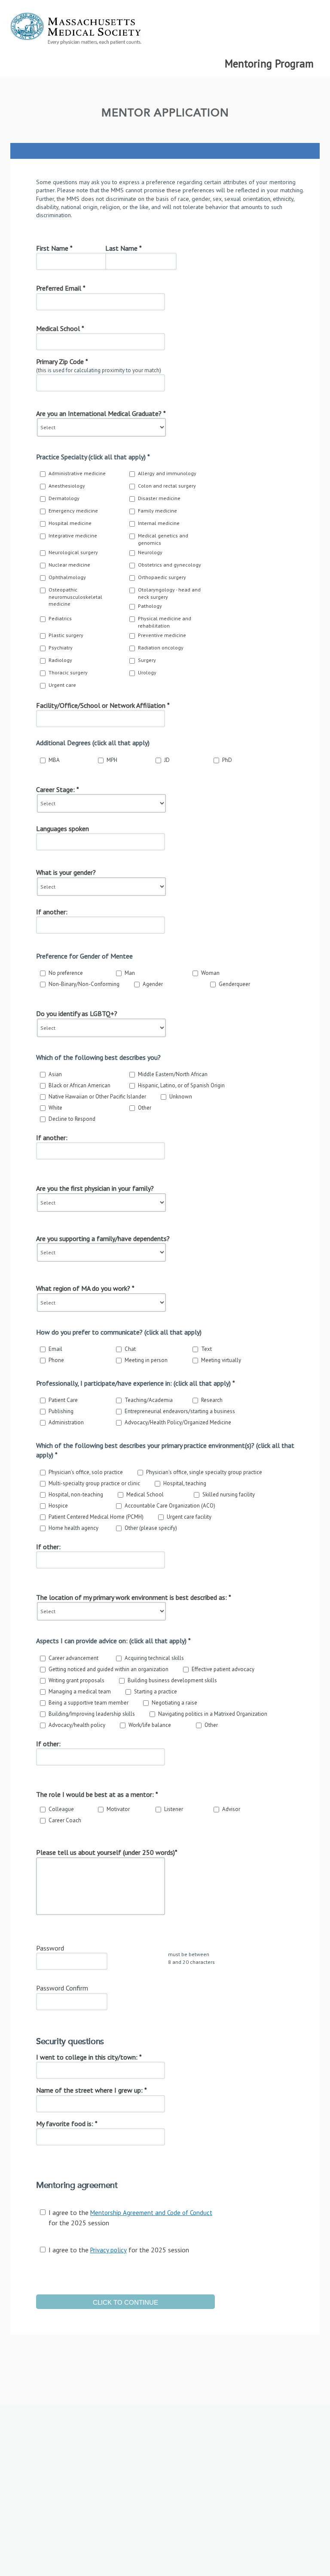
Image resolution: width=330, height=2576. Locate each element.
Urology (147, 672)
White (55, 1108)
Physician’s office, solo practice (86, 1472)
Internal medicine (159, 523)
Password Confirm (62, 1988)
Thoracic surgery (68, 672)
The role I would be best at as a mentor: (97, 1794)
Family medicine (157, 511)
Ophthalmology (67, 577)
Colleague (61, 1809)
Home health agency (73, 1528)
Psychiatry (61, 648)
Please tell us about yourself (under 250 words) (107, 1852)
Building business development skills (172, 1680)
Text (206, 1349)
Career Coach (65, 1820)
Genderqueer (234, 984)
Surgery (147, 660)
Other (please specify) (151, 1528)
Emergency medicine (73, 511)
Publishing (61, 1411)
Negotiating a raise (174, 1703)
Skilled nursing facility (229, 1494)
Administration (66, 1422)
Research (212, 1400)
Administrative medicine (77, 473)
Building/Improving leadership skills (92, 1714)
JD (167, 760)
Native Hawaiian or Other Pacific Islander (97, 1097)
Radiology (60, 660)
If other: (48, 1547)
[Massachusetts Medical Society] (165, 31)
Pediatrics (60, 618)
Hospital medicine (70, 523)
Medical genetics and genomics (163, 539)
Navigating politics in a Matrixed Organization (213, 1714)
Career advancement (73, 1658)
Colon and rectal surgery (167, 486)
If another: (52, 912)
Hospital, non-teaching (76, 1494)
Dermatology (64, 498)
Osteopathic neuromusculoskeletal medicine (75, 597)
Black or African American (79, 1085)
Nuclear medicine (69, 565)
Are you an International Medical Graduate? (101, 413)
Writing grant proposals (76, 1680)
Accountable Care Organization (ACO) (170, 1506)
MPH (112, 760)
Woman (210, 973)
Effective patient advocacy (223, 1669)
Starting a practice (156, 1692)
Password (50, 1948)
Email (55, 1349)
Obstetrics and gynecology (170, 565)
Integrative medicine (73, 536)
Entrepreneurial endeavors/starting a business (180, 1411)
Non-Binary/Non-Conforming (84, 984)
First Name (54, 248)
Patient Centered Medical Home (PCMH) (96, 1517)
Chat (130, 1349)
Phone (56, 1360)
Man (130, 973)
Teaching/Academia (149, 1400)
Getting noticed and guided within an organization (108, 1669)
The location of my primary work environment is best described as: (134, 1597)
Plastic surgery (66, 635)
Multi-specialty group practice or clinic (94, 1483)
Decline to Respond (72, 1119)
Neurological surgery (73, 552)
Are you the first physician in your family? (95, 1188)
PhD (227, 760)
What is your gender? (66, 872)
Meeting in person (146, 1360)
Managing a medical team (80, 1692)
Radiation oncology (161, 648)
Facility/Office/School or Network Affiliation (103, 705)
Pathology (150, 606)
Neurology (150, 552)
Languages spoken (63, 828)
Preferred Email (61, 288)
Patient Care (63, 1400)
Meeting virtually (221, 1360)
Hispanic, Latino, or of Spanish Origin (181, 1085)
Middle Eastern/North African (173, 1074)
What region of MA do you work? (85, 1288)
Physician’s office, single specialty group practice (204, 1472)
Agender (153, 984)
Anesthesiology (67, 486)
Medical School (60, 328)
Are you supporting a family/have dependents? (103, 1238)
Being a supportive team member (89, 1703)
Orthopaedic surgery (162, 577)
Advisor (231, 1809)
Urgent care (62, 685)
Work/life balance (150, 1725)
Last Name (124, 248)
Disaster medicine (159, 498)
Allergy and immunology (167, 473)
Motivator (118, 1809)
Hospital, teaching (185, 1483)
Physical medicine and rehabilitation (165, 622)
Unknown (181, 1097)
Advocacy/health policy (77, 1725)
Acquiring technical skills (154, 1658)
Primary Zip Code (62, 361)
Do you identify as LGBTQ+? (77, 1013)
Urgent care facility (189, 1517)
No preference (66, 973)
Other (145, 1108)
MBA (54, 760)
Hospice (58, 1506)
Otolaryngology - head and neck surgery (169, 593)
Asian (55, 1074)
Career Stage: (58, 789)
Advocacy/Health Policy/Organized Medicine (178, 1422)
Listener (174, 1809)
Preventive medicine (162, 635)
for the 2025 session (130, 2217)
